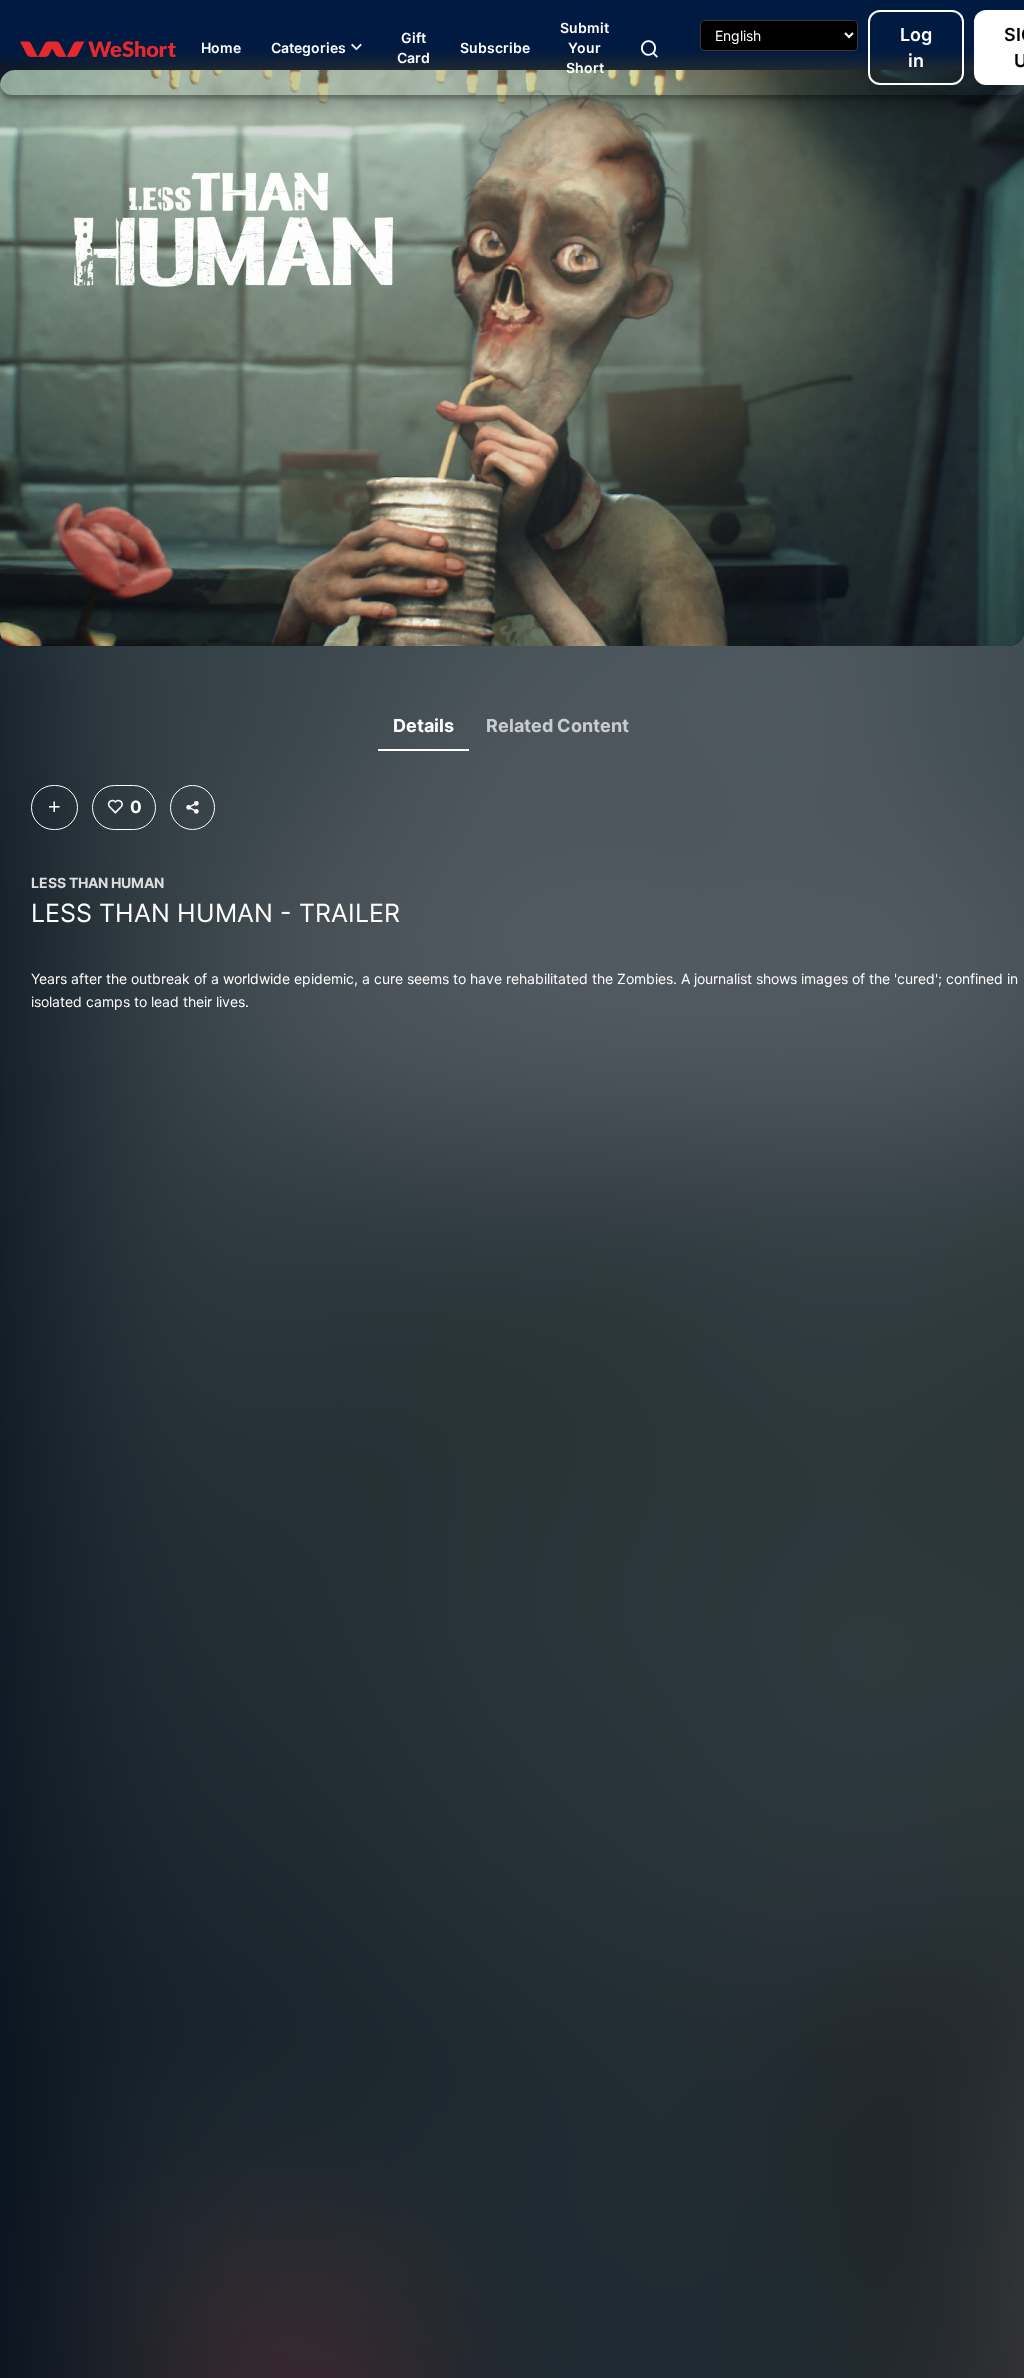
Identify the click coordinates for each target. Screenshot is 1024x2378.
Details (423, 725)
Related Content (557, 725)
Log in (916, 47)
